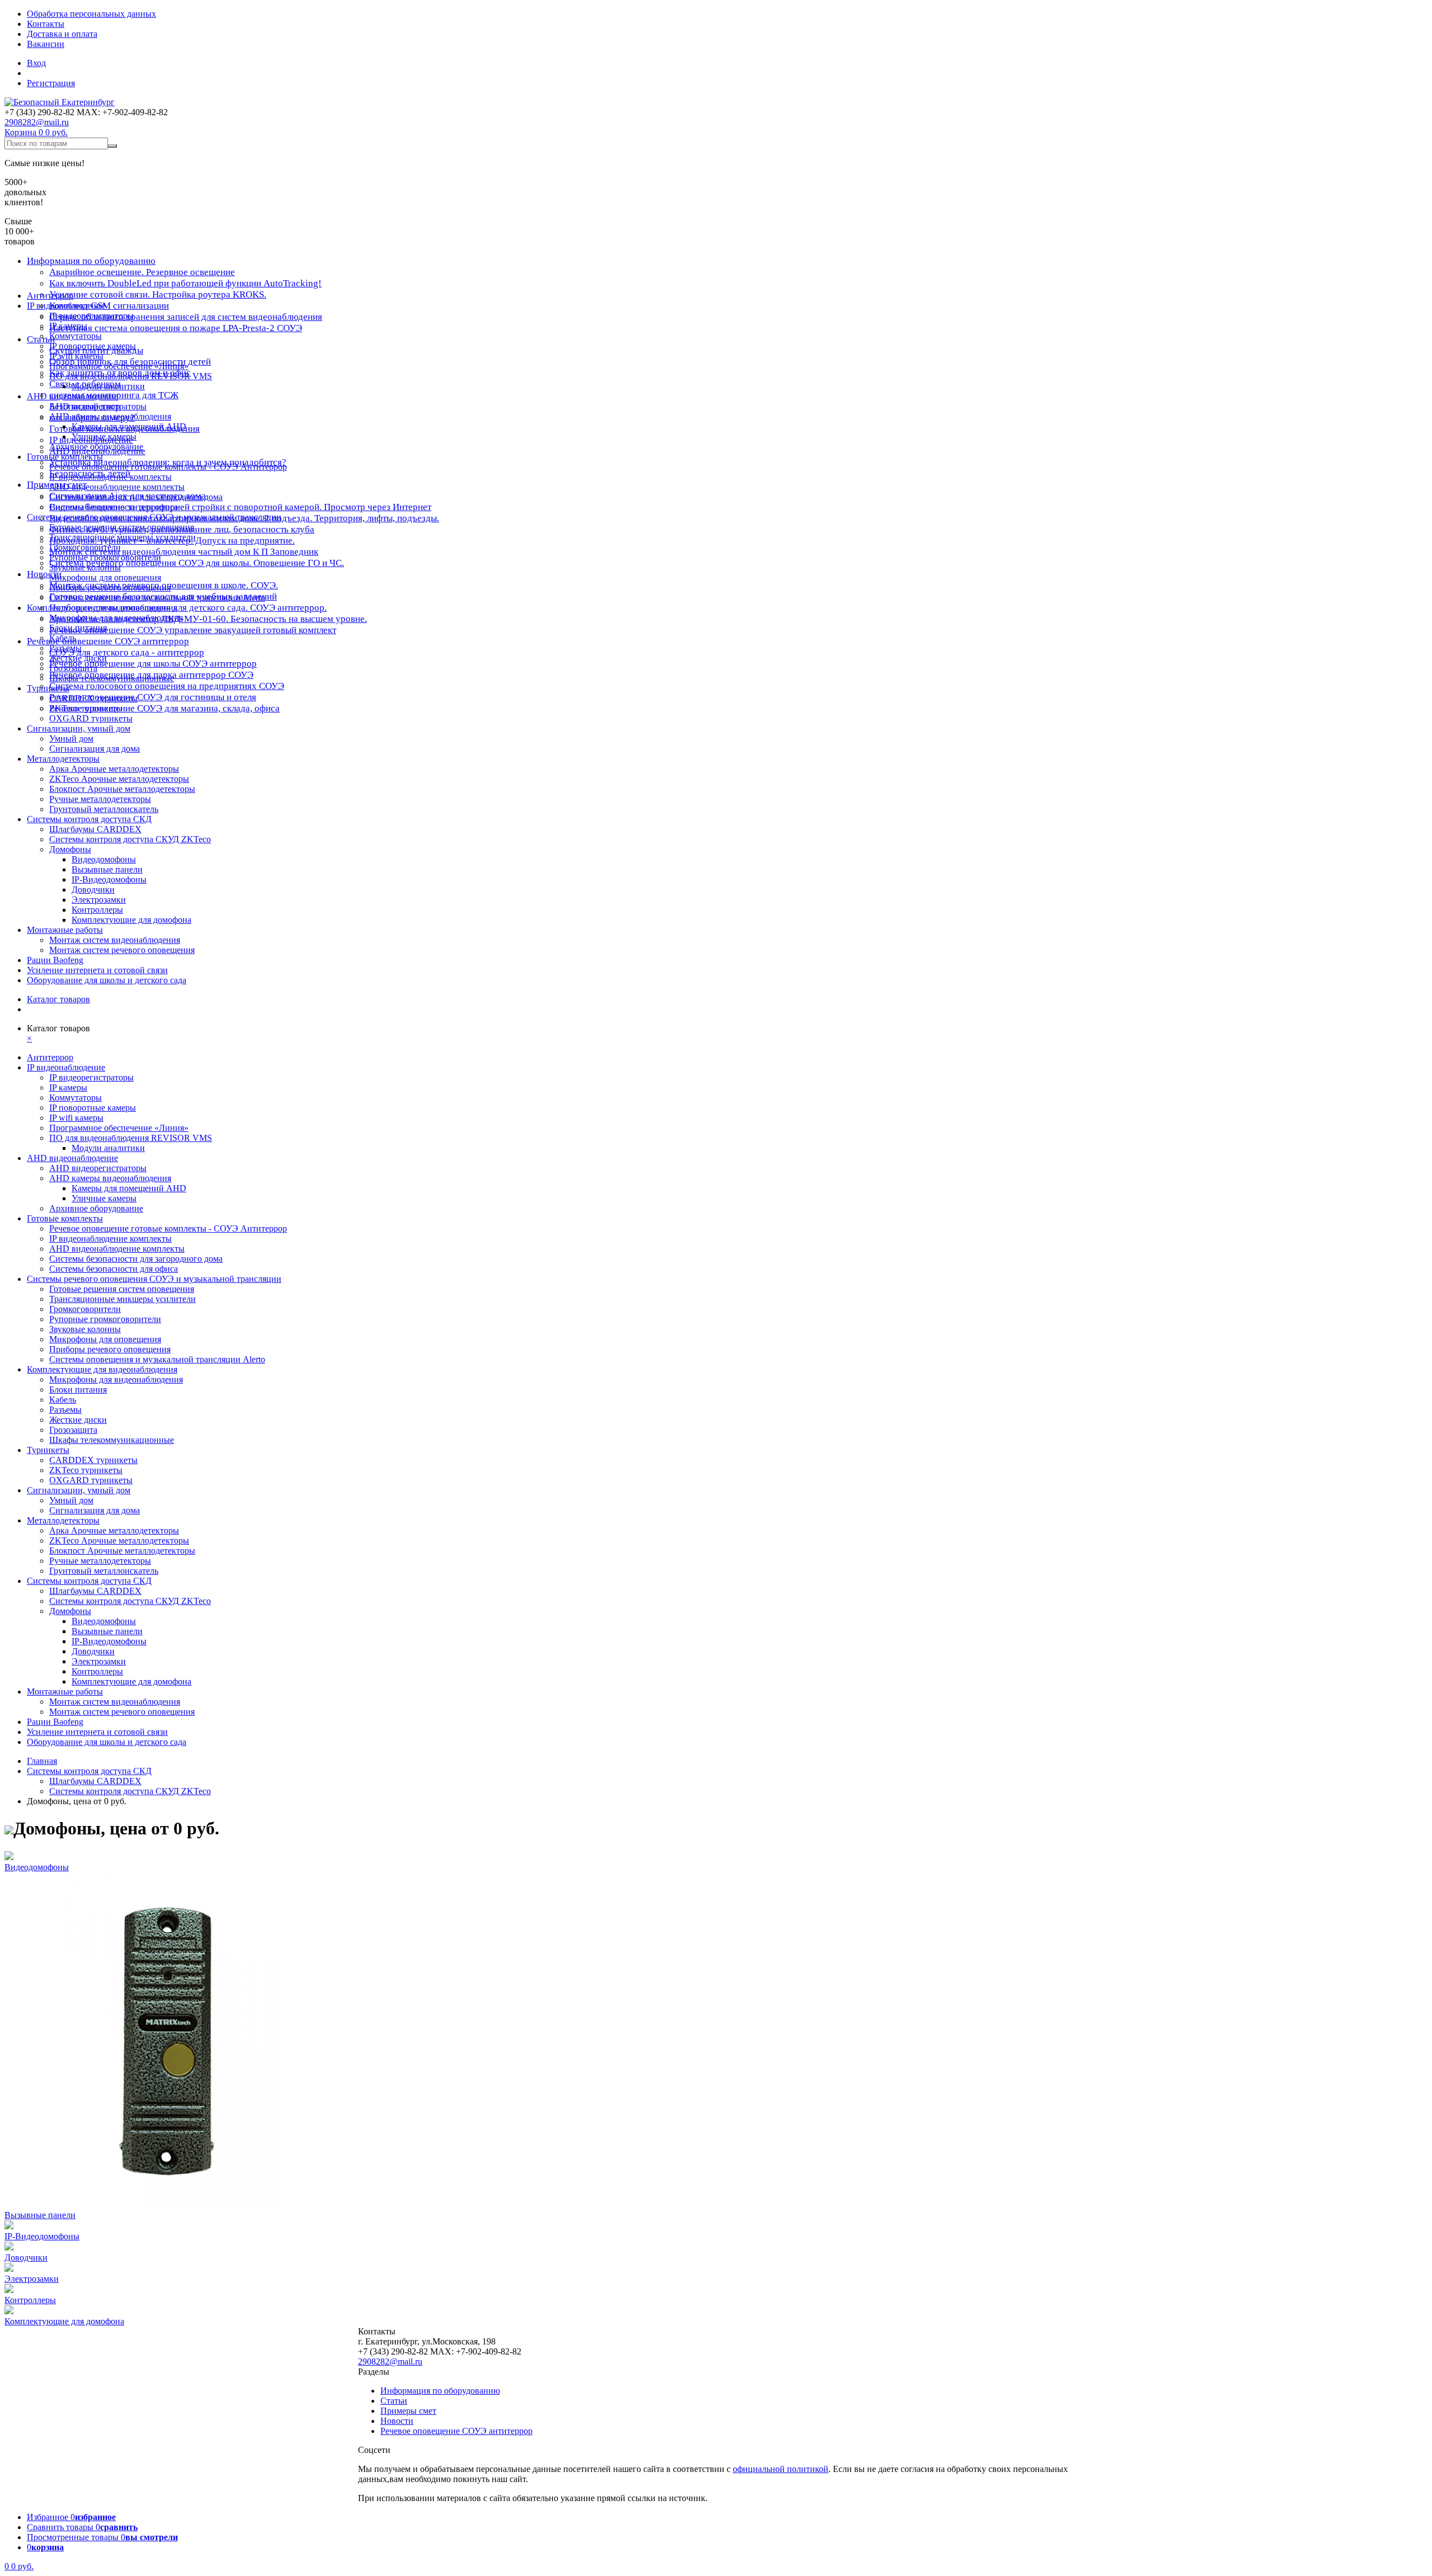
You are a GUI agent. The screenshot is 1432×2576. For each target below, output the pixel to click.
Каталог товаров (58, 999)
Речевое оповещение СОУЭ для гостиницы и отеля (153, 697)
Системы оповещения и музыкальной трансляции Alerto (157, 598)
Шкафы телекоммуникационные (112, 678)
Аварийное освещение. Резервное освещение (142, 272)
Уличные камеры (104, 437)
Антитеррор (50, 296)
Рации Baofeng (55, 960)
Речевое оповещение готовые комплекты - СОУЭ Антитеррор (168, 467)
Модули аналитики (108, 386)
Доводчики (93, 890)
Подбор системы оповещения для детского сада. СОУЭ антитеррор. (188, 608)
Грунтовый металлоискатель (104, 809)
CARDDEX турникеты (93, 698)
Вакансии (46, 44)
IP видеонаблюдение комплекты (110, 477)
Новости (44, 574)
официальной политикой (781, 2469)
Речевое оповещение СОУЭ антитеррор (108, 641)
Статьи (394, 2401)
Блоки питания (78, 628)
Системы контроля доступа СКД (89, 819)
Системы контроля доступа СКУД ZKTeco (130, 839)
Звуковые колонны (85, 567)
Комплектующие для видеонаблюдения (102, 608)
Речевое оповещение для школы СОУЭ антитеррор (153, 664)
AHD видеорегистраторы (98, 406)
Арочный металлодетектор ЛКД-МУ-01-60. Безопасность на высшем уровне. (208, 619)
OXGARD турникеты (91, 718)
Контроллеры (97, 910)
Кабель (63, 638)
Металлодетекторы (63, 759)
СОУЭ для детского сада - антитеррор (127, 652)
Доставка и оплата (62, 34)
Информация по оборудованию (91, 261)
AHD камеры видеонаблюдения (110, 416)
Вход (36, 63)
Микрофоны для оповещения (105, 577)
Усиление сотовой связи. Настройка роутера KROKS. (158, 294)
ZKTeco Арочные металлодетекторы (119, 779)
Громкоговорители (85, 547)
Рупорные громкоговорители (105, 557)
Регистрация (51, 83)
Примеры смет (408, 2411)
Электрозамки (99, 900)
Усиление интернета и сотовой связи (97, 970)
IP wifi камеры (76, 356)
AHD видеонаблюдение (72, 396)
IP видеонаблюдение (66, 306)
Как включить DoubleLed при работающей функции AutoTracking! (185, 283)
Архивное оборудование (96, 447)
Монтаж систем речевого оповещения (122, 950)
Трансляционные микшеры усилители (123, 537)
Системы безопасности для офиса (114, 507)
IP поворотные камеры (93, 346)
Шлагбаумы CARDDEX (95, 829)
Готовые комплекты (65, 457)
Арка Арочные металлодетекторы (114, 769)
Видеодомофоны (104, 859)
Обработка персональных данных (91, 14)
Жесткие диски (78, 658)
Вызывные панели (107, 869)
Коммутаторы (76, 336)
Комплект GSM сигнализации (109, 306)
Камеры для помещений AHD (129, 426)
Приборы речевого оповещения (110, 588)
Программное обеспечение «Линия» (119, 366)
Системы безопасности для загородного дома (136, 497)
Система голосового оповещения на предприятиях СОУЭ (167, 686)
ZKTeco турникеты (86, 708)
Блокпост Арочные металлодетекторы (122, 789)
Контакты (46, 24)
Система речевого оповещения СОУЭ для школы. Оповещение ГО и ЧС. (197, 563)
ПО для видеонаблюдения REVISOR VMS (131, 376)
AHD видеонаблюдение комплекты (117, 487)
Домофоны (70, 849)
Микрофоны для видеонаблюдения (116, 618)
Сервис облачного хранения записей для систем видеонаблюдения (186, 317)
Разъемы (65, 648)
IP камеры (68, 326)
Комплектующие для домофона (131, 920)
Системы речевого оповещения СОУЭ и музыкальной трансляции (154, 517)
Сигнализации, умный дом (79, 728)
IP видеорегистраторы (91, 316)
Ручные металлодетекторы (100, 799)
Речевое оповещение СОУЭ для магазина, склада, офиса (164, 708)
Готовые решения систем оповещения (122, 527)
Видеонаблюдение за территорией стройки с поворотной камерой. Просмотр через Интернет (240, 507)
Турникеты (48, 688)
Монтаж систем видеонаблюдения (115, 940)
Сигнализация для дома (95, 749)
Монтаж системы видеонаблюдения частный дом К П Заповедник (184, 552)
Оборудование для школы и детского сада (107, 980)
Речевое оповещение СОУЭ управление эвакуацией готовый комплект (193, 630)
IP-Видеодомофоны (109, 879)
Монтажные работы (65, 930)
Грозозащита (73, 668)
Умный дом (71, 739)
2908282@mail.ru (37, 122)
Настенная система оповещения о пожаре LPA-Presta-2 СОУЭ (176, 328)
